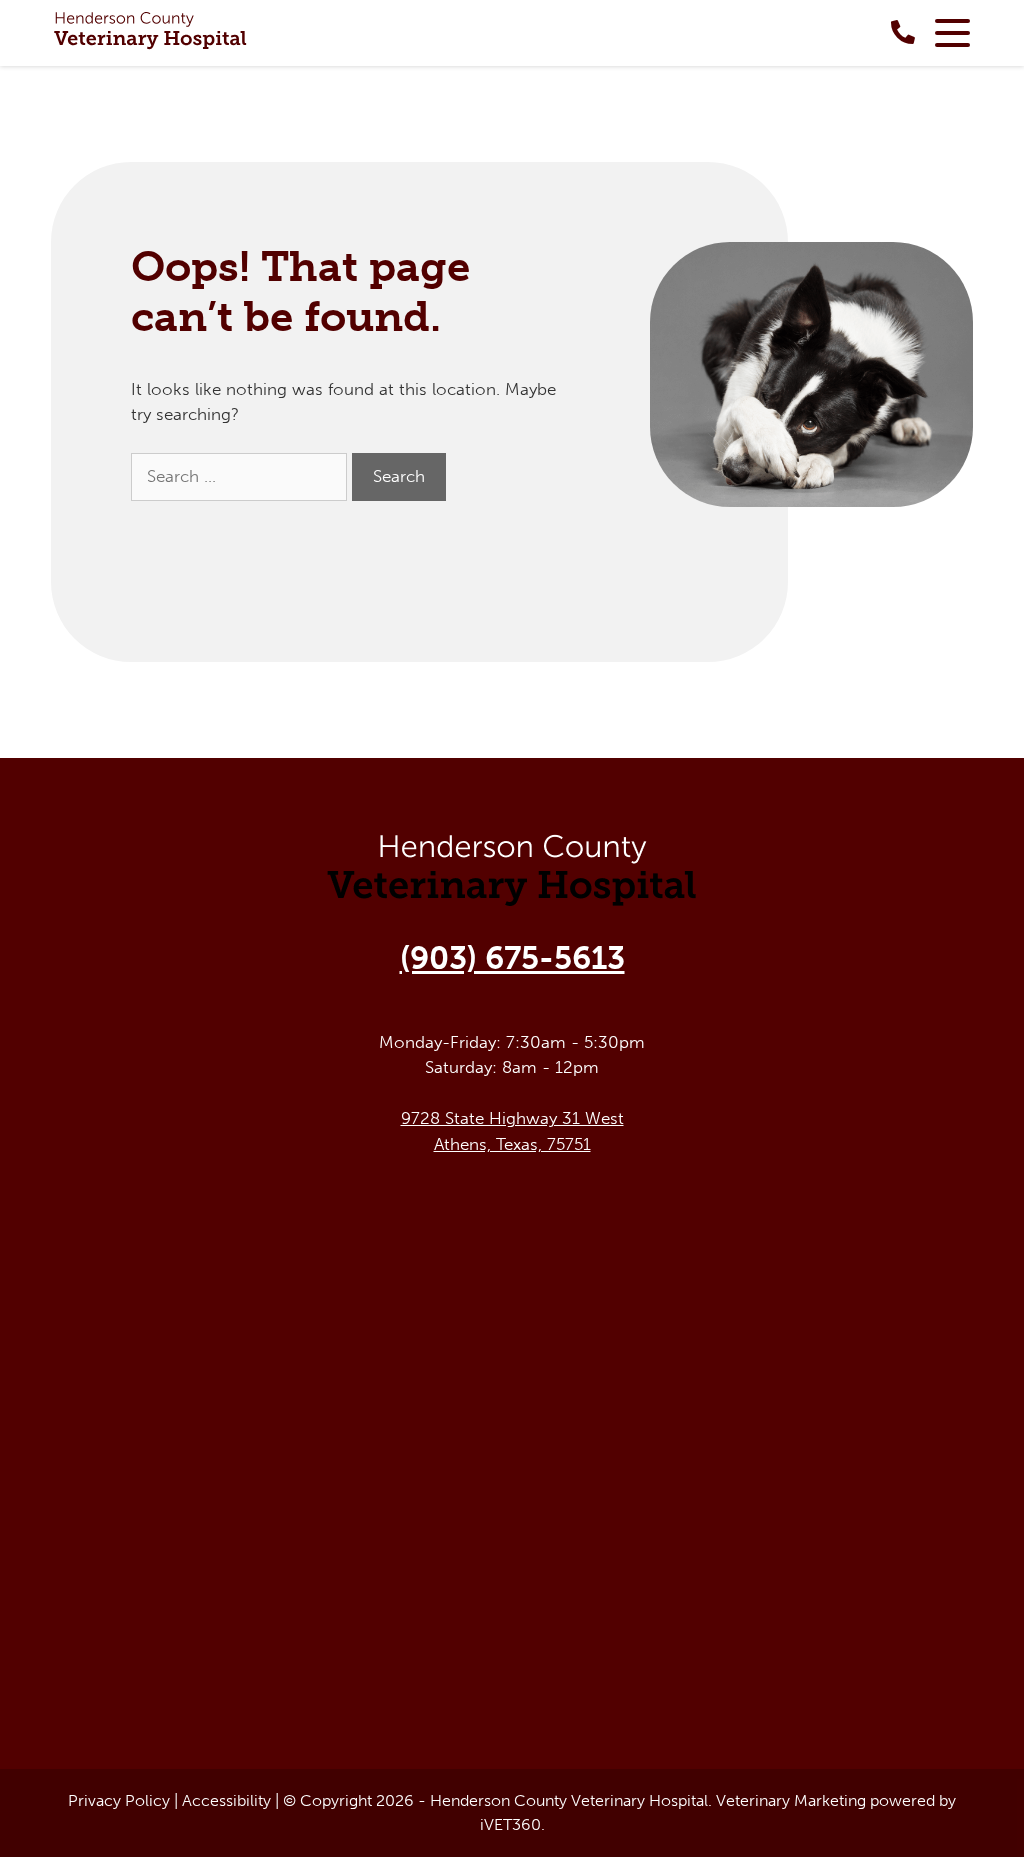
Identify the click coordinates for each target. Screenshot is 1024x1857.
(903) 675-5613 (512, 958)
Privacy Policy (119, 1800)
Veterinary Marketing (791, 1800)
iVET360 (510, 1824)
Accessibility (226, 1800)
